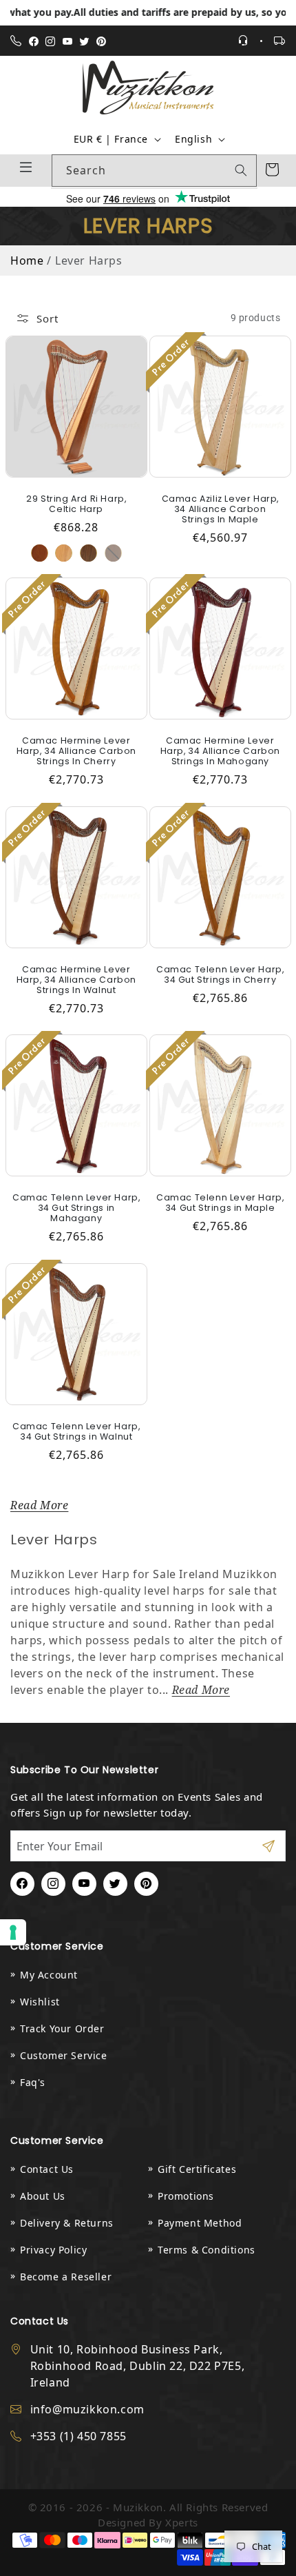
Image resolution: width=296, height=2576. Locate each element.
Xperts (182, 2522)
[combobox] (154, 171)
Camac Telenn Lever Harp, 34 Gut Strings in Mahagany (76, 1208)
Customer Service (64, 2055)
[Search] (241, 170)
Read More (39, 1505)
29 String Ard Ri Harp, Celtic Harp (76, 503)
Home (27, 260)
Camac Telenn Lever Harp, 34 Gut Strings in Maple (220, 1203)
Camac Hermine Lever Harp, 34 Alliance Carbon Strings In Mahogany (220, 751)
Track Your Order (62, 2028)
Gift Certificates (197, 2169)
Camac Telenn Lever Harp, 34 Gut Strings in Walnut (76, 1431)
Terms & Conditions (207, 2250)
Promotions (186, 2196)
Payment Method (200, 2223)
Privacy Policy (53, 2250)
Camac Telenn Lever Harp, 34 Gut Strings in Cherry (220, 974)
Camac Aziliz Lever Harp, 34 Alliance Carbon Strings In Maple (220, 508)
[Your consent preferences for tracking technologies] (13, 1932)
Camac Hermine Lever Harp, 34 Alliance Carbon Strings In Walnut (76, 979)
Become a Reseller (66, 2277)
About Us (43, 2196)
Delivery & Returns (67, 2223)
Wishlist (40, 2002)
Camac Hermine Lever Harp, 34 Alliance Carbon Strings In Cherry (76, 751)
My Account (49, 1975)
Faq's (33, 2082)
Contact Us (47, 2169)
